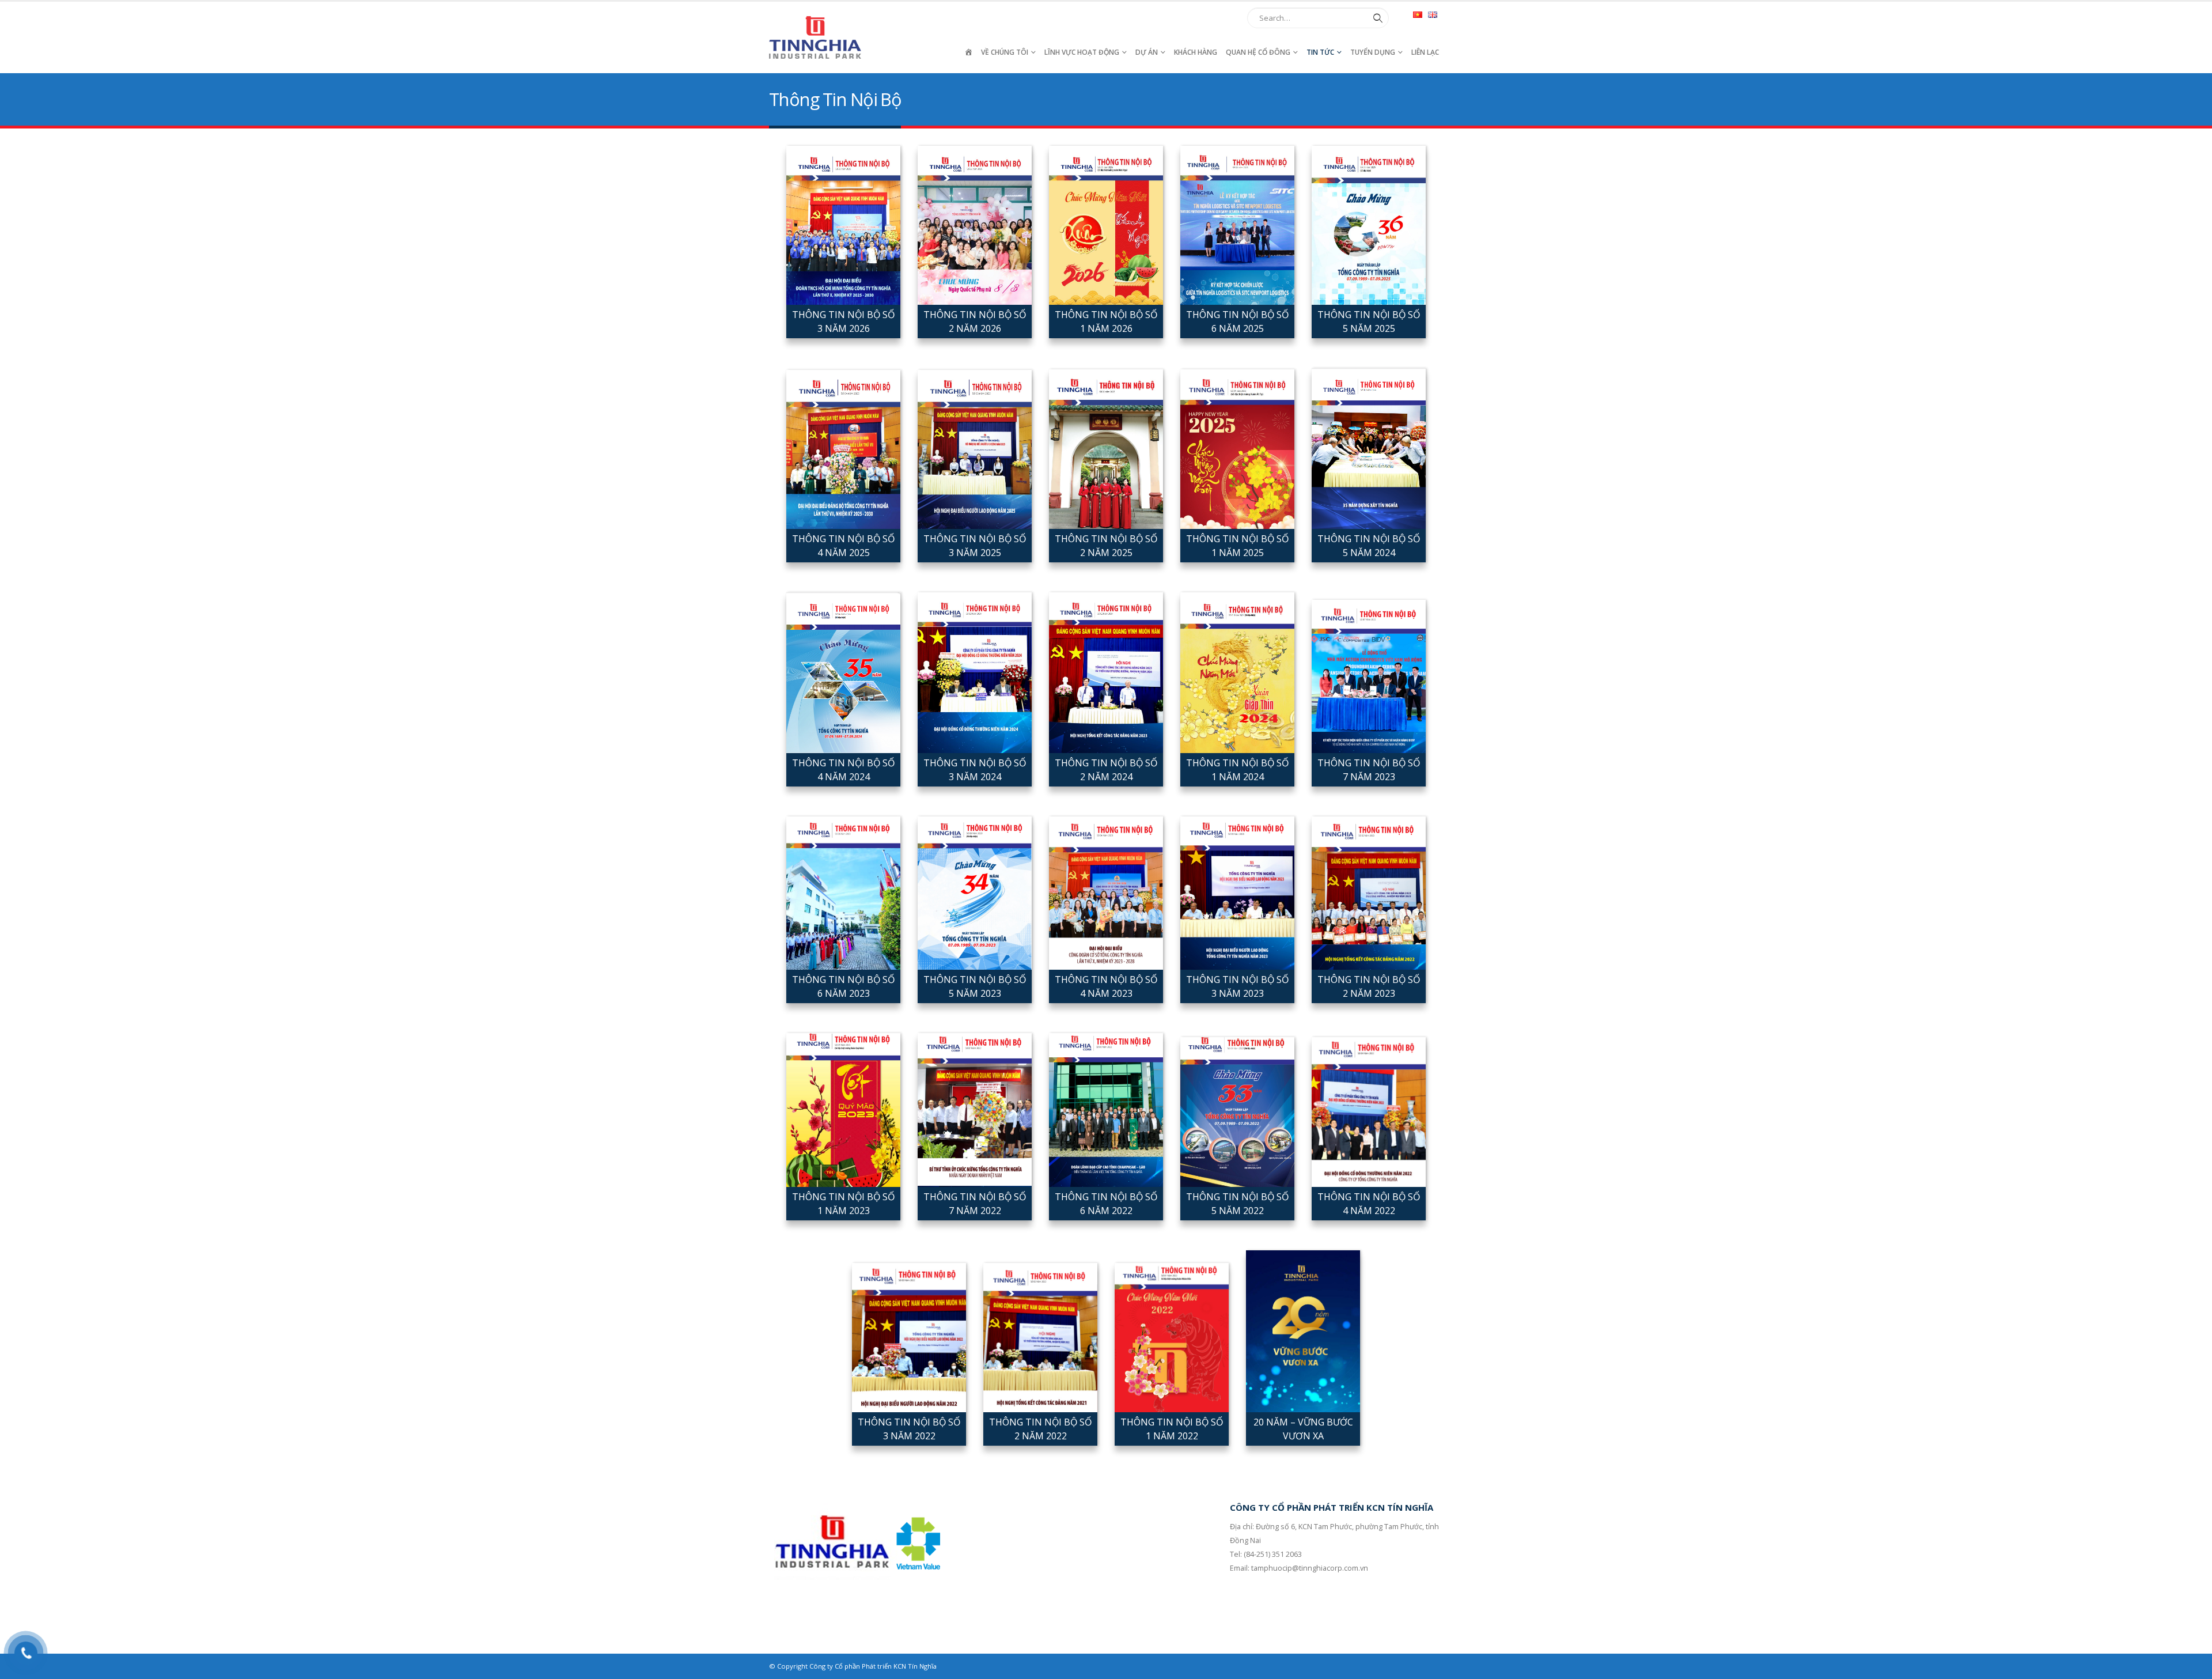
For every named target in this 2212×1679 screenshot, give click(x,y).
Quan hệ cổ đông (1258, 52)
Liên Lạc (1425, 52)
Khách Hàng (1196, 52)
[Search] (1376, 18)
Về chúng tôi (1005, 52)
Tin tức (1320, 52)
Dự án (1147, 52)
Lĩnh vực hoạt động (1082, 52)
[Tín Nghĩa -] (815, 37)
